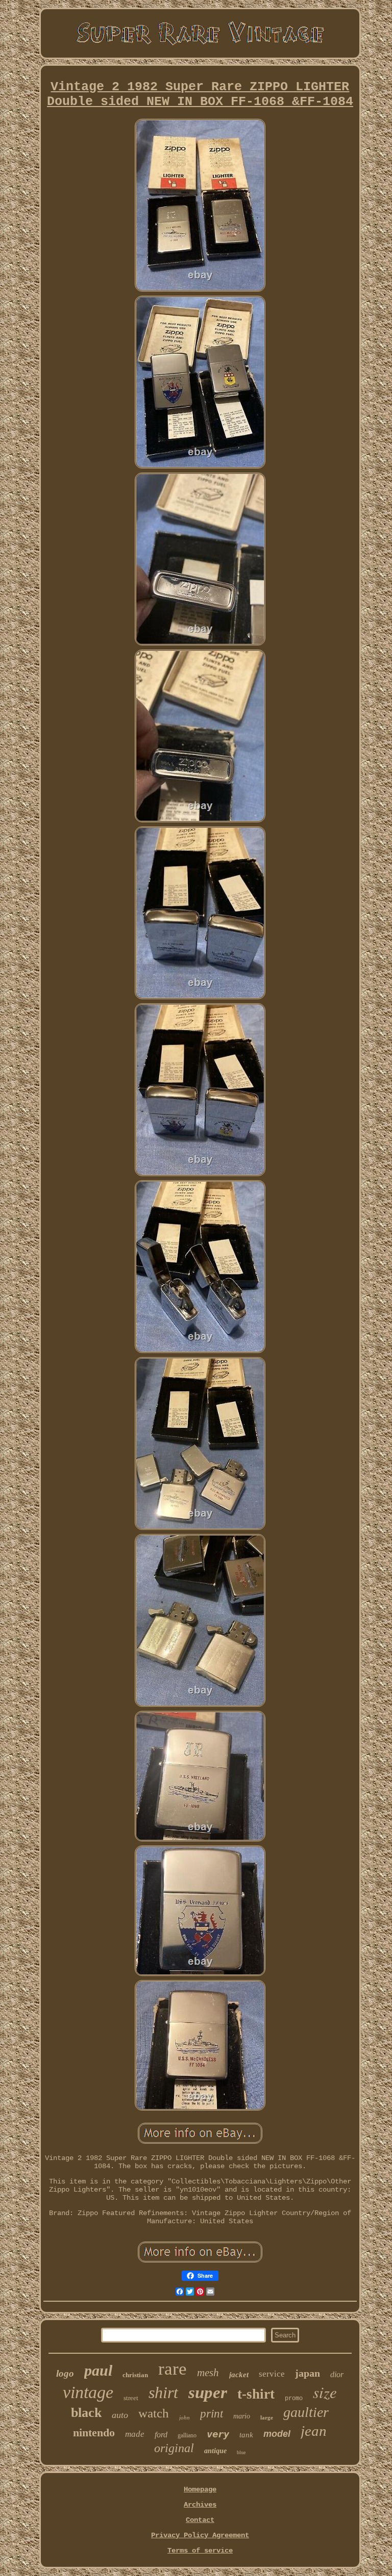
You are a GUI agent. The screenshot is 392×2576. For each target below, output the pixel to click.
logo (65, 2373)
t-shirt (256, 2394)
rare (173, 2369)
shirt (163, 2392)
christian (135, 2375)
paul (98, 2370)
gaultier (306, 2412)
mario (242, 2416)
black (86, 2413)
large (267, 2417)
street (131, 2398)
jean (314, 2431)
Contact (200, 2520)
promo (294, 2399)
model (277, 2434)
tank (246, 2435)
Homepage (200, 2489)
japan (308, 2373)
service (272, 2374)
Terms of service (200, 2551)
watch (154, 2413)
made (135, 2434)
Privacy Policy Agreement (200, 2535)
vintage (88, 2392)
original (174, 2448)
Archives (200, 2505)
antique (215, 2451)
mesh (208, 2373)
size (325, 2392)
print (212, 2414)
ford (161, 2435)
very (218, 2434)
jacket (239, 2375)
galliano (187, 2435)
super (208, 2392)
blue (241, 2452)
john (185, 2417)
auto (120, 2415)
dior (337, 2374)
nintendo (94, 2432)
